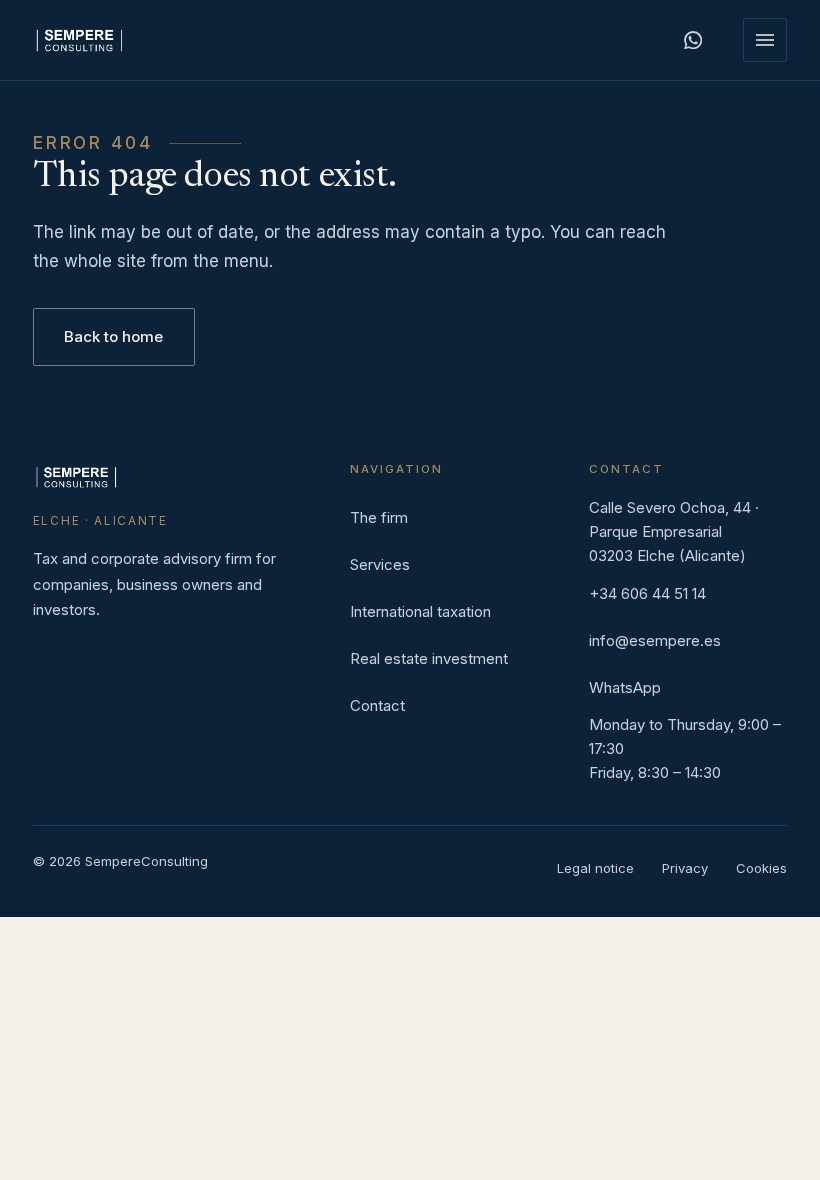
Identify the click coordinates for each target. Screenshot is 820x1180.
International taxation (420, 611)
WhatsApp (625, 687)
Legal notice (595, 868)
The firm (379, 517)
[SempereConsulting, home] (79, 40)
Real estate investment (429, 658)
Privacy (685, 868)
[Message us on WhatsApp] (693, 40)
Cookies (761, 868)
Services (380, 564)
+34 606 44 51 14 (647, 593)
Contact (377, 705)
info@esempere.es (655, 640)
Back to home (113, 336)
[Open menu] (765, 40)
